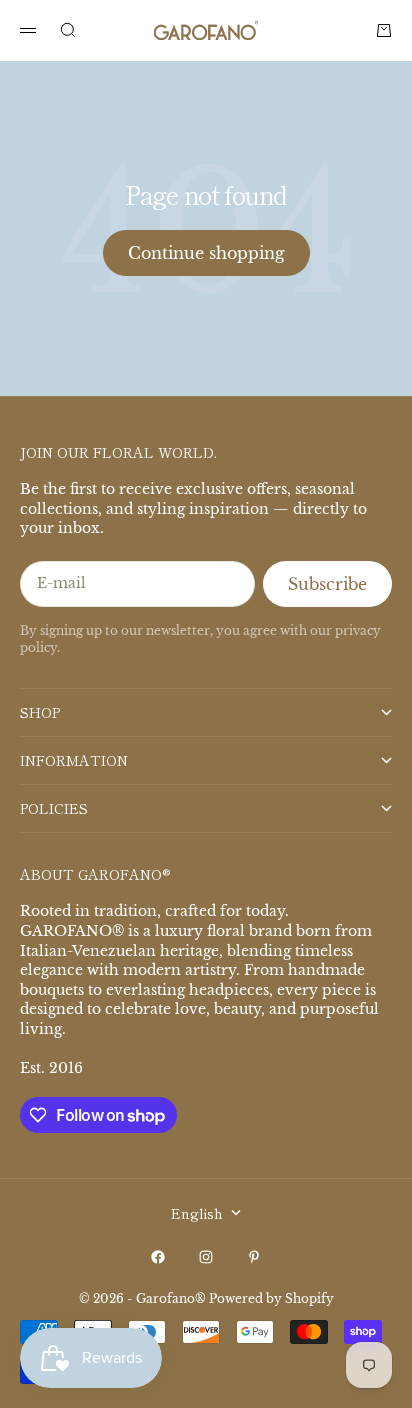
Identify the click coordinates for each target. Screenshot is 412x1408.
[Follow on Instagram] (206, 1257)
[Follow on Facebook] (158, 1257)
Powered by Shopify (271, 1298)
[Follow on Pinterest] (254, 1257)
